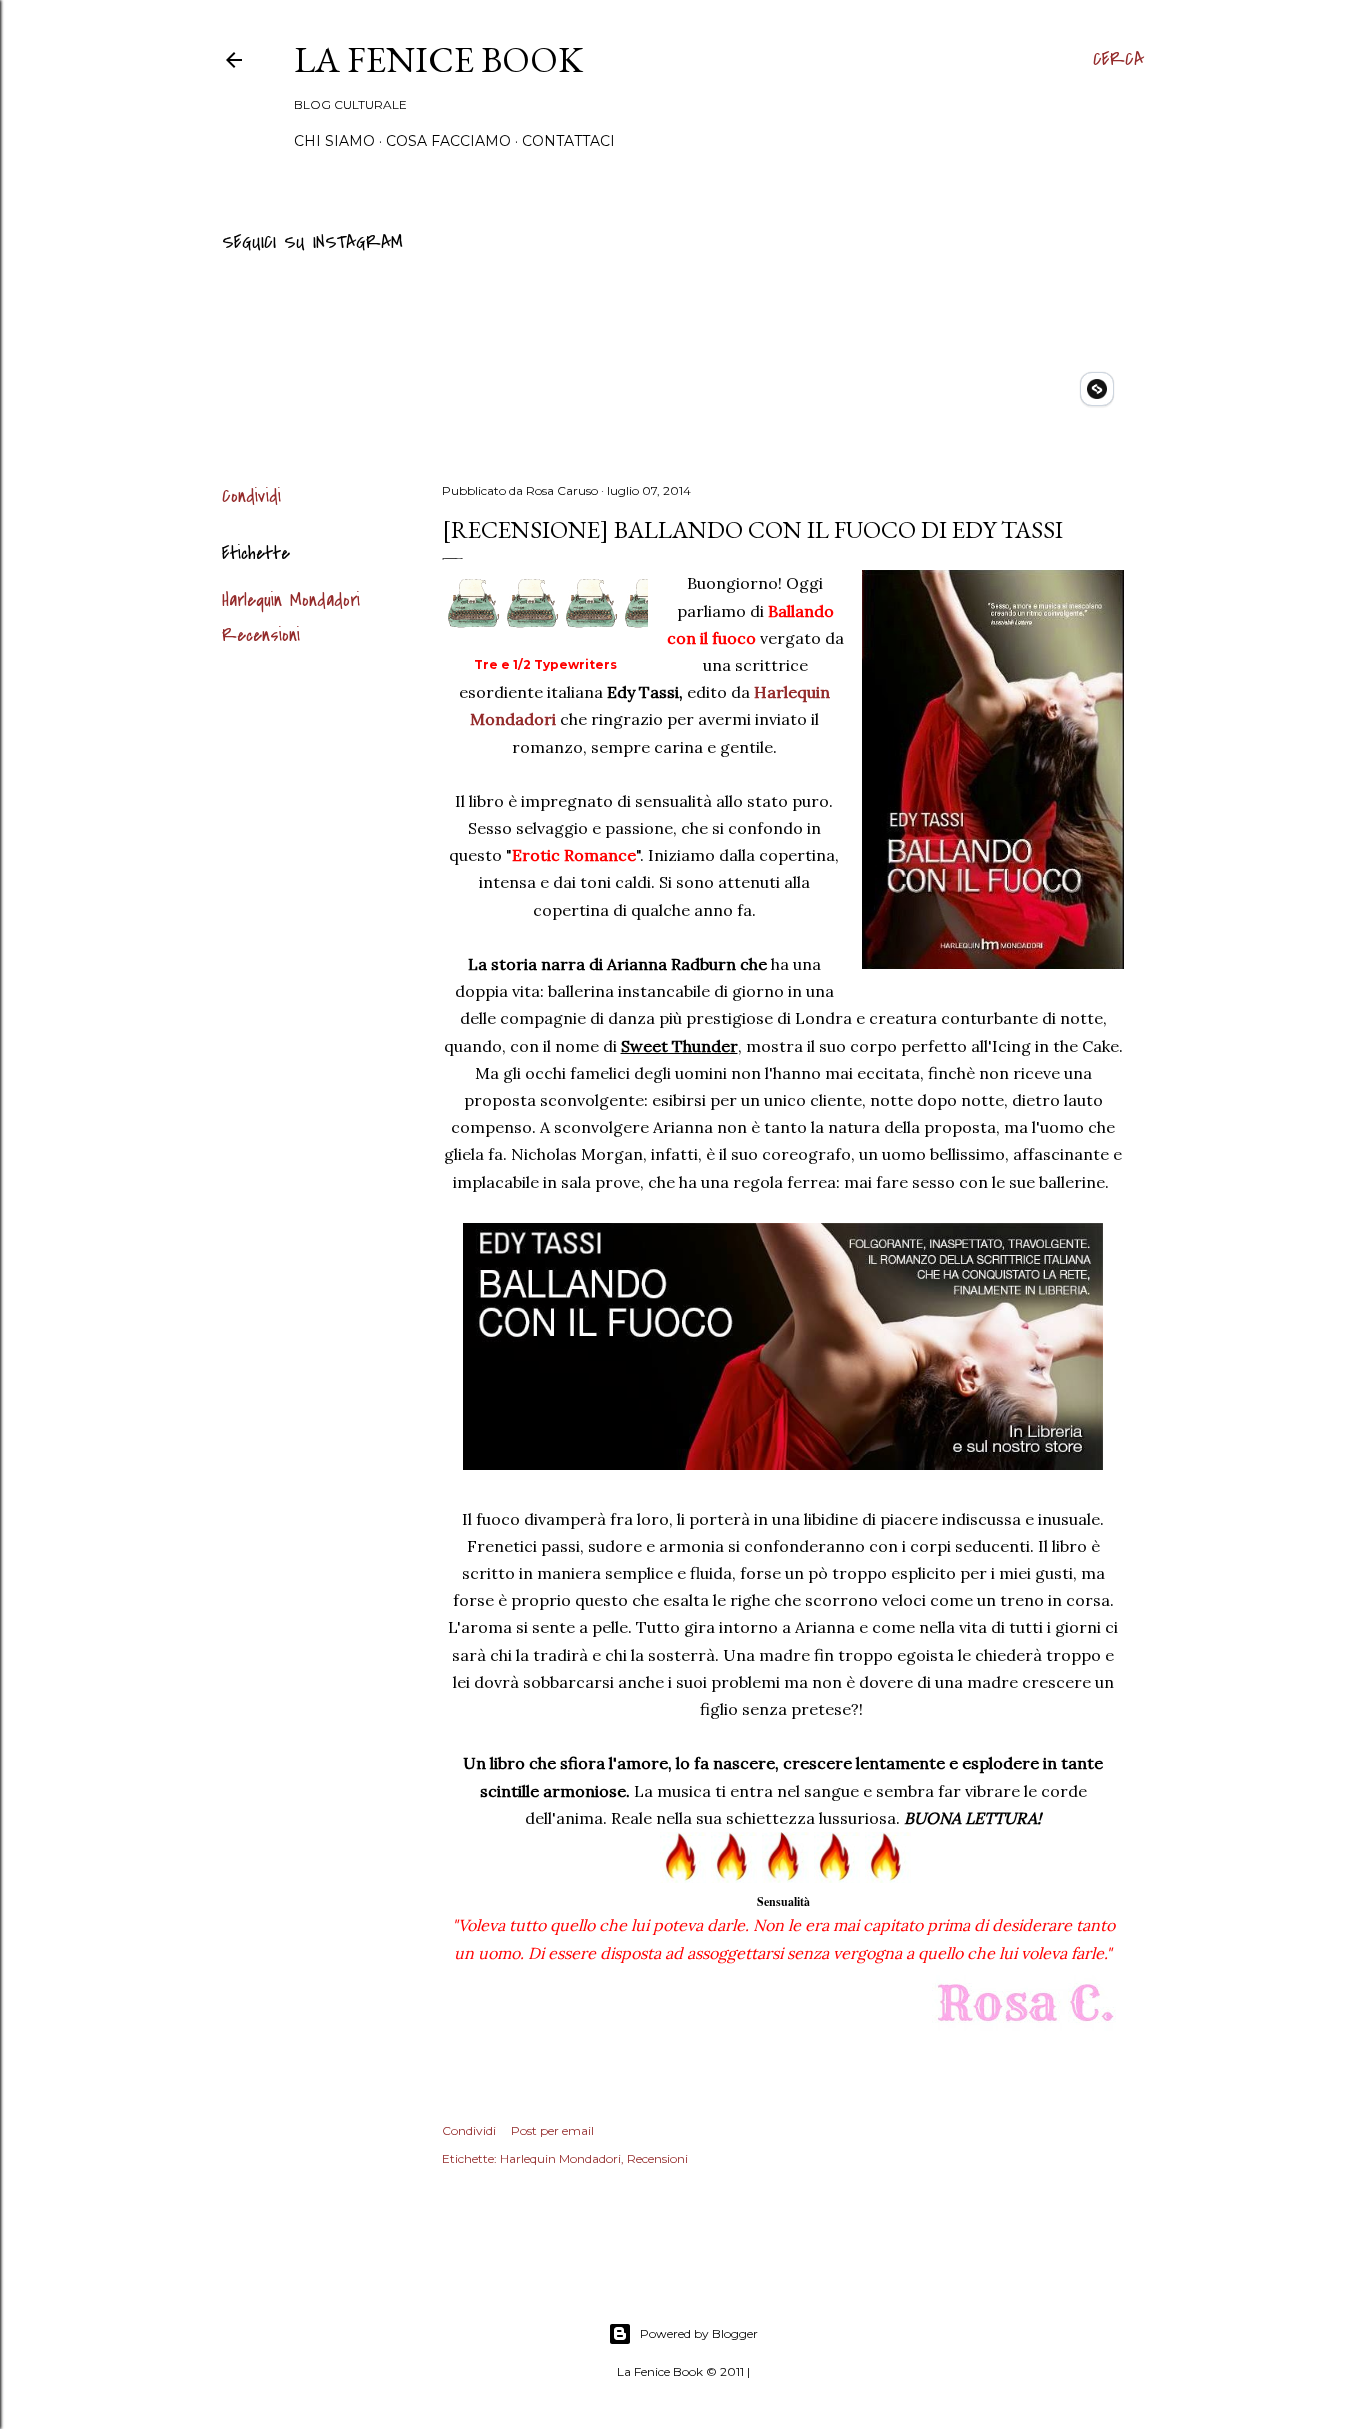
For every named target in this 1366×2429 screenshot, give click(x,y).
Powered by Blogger (699, 2333)
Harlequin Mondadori (291, 600)
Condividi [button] (251, 496)
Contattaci (568, 141)
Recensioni (261, 635)
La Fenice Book (438, 59)
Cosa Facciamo (448, 141)
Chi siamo (334, 141)
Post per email (552, 2130)
